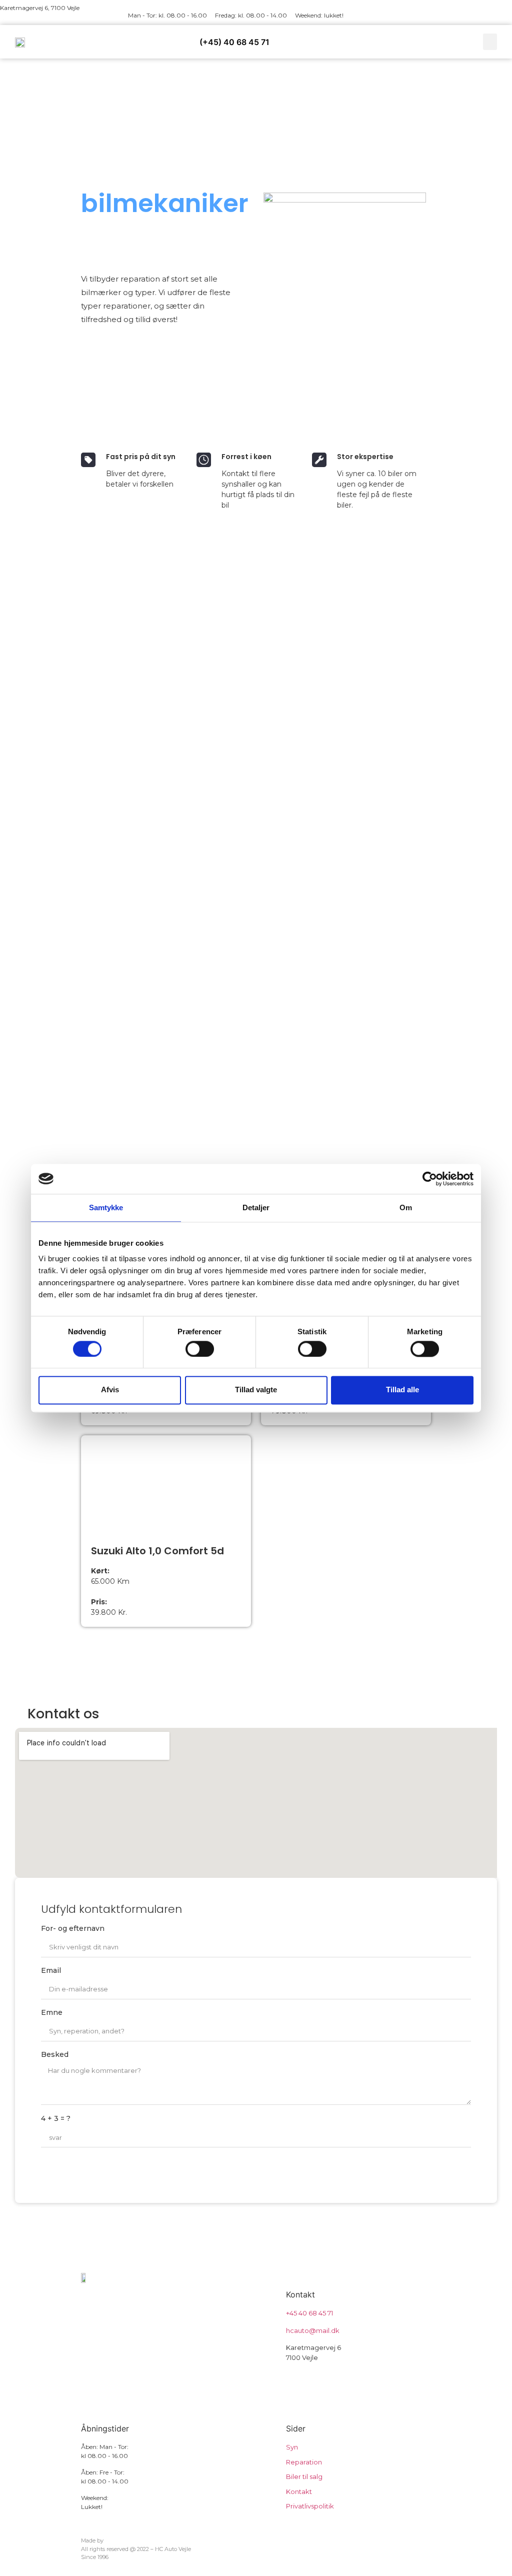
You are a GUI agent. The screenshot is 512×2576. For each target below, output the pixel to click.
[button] (490, 42)
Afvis (110, 1390)
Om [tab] (406, 1207)
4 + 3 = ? (56, 2119)
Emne (52, 2013)
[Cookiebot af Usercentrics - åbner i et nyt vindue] (430, 1179)
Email (51, 1971)
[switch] (200, 1349)
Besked (55, 2055)
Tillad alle (402, 1390)
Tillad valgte (256, 1390)
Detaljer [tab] (256, 1207)
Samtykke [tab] (106, 1207)
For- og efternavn (73, 1929)
